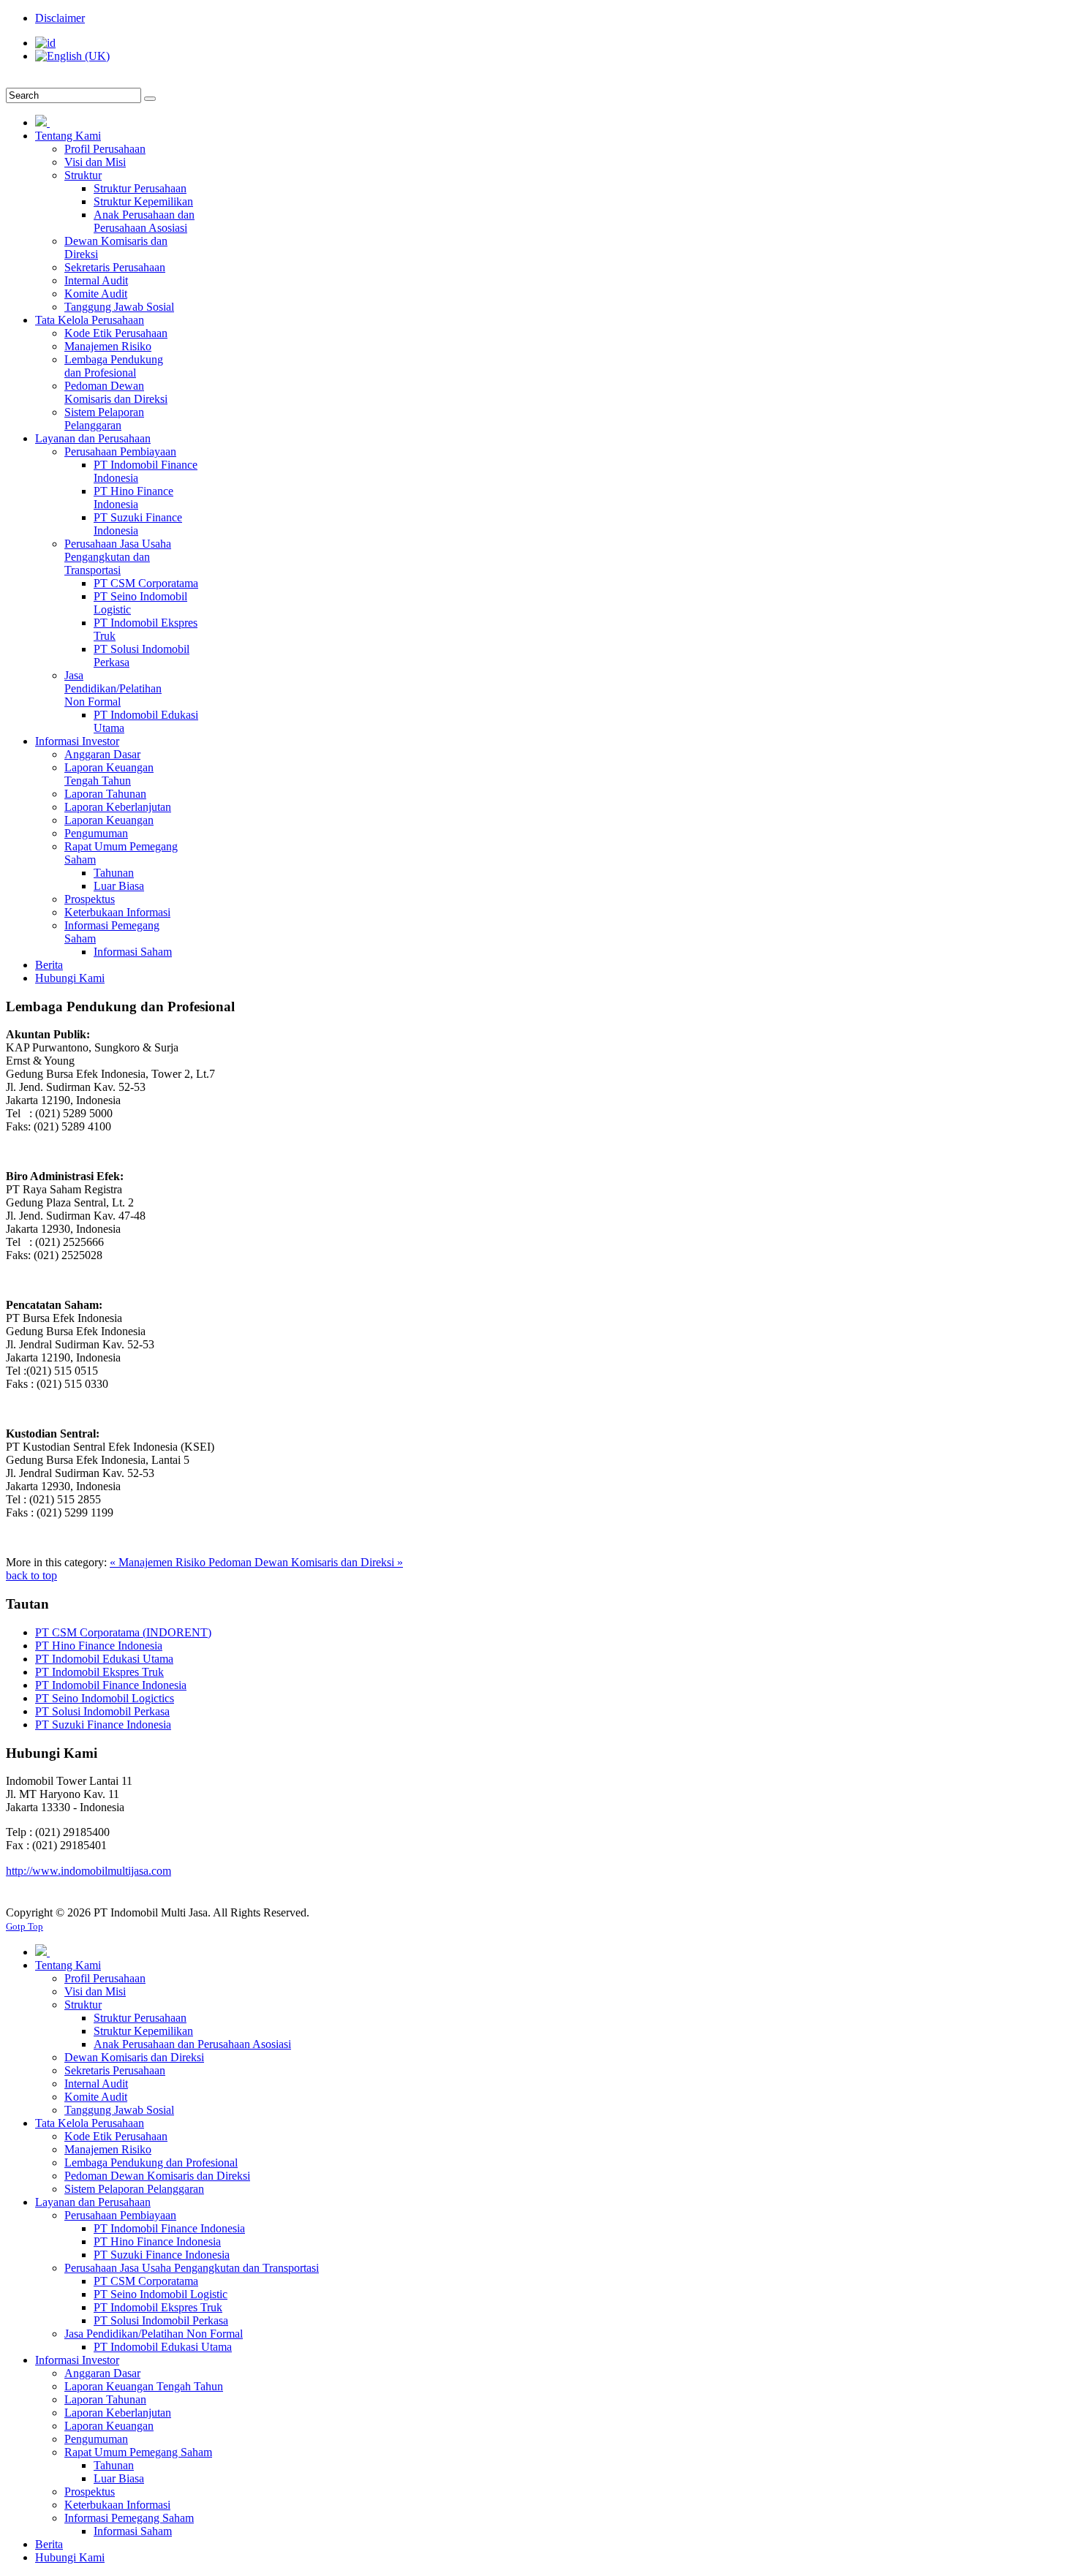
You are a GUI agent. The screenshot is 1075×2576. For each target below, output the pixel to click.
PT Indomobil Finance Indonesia (111, 1685)
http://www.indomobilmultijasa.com (88, 1871)
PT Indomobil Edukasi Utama (104, 1659)
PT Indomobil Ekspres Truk (99, 1672)
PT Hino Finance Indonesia (99, 1646)
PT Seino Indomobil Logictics (105, 1698)
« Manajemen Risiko (159, 1562)
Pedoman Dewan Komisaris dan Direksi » (306, 1562)
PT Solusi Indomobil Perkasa (102, 1711)
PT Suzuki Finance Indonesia (103, 1725)
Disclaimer (60, 18)
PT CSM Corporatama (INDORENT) (123, 1632)
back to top (31, 1575)
